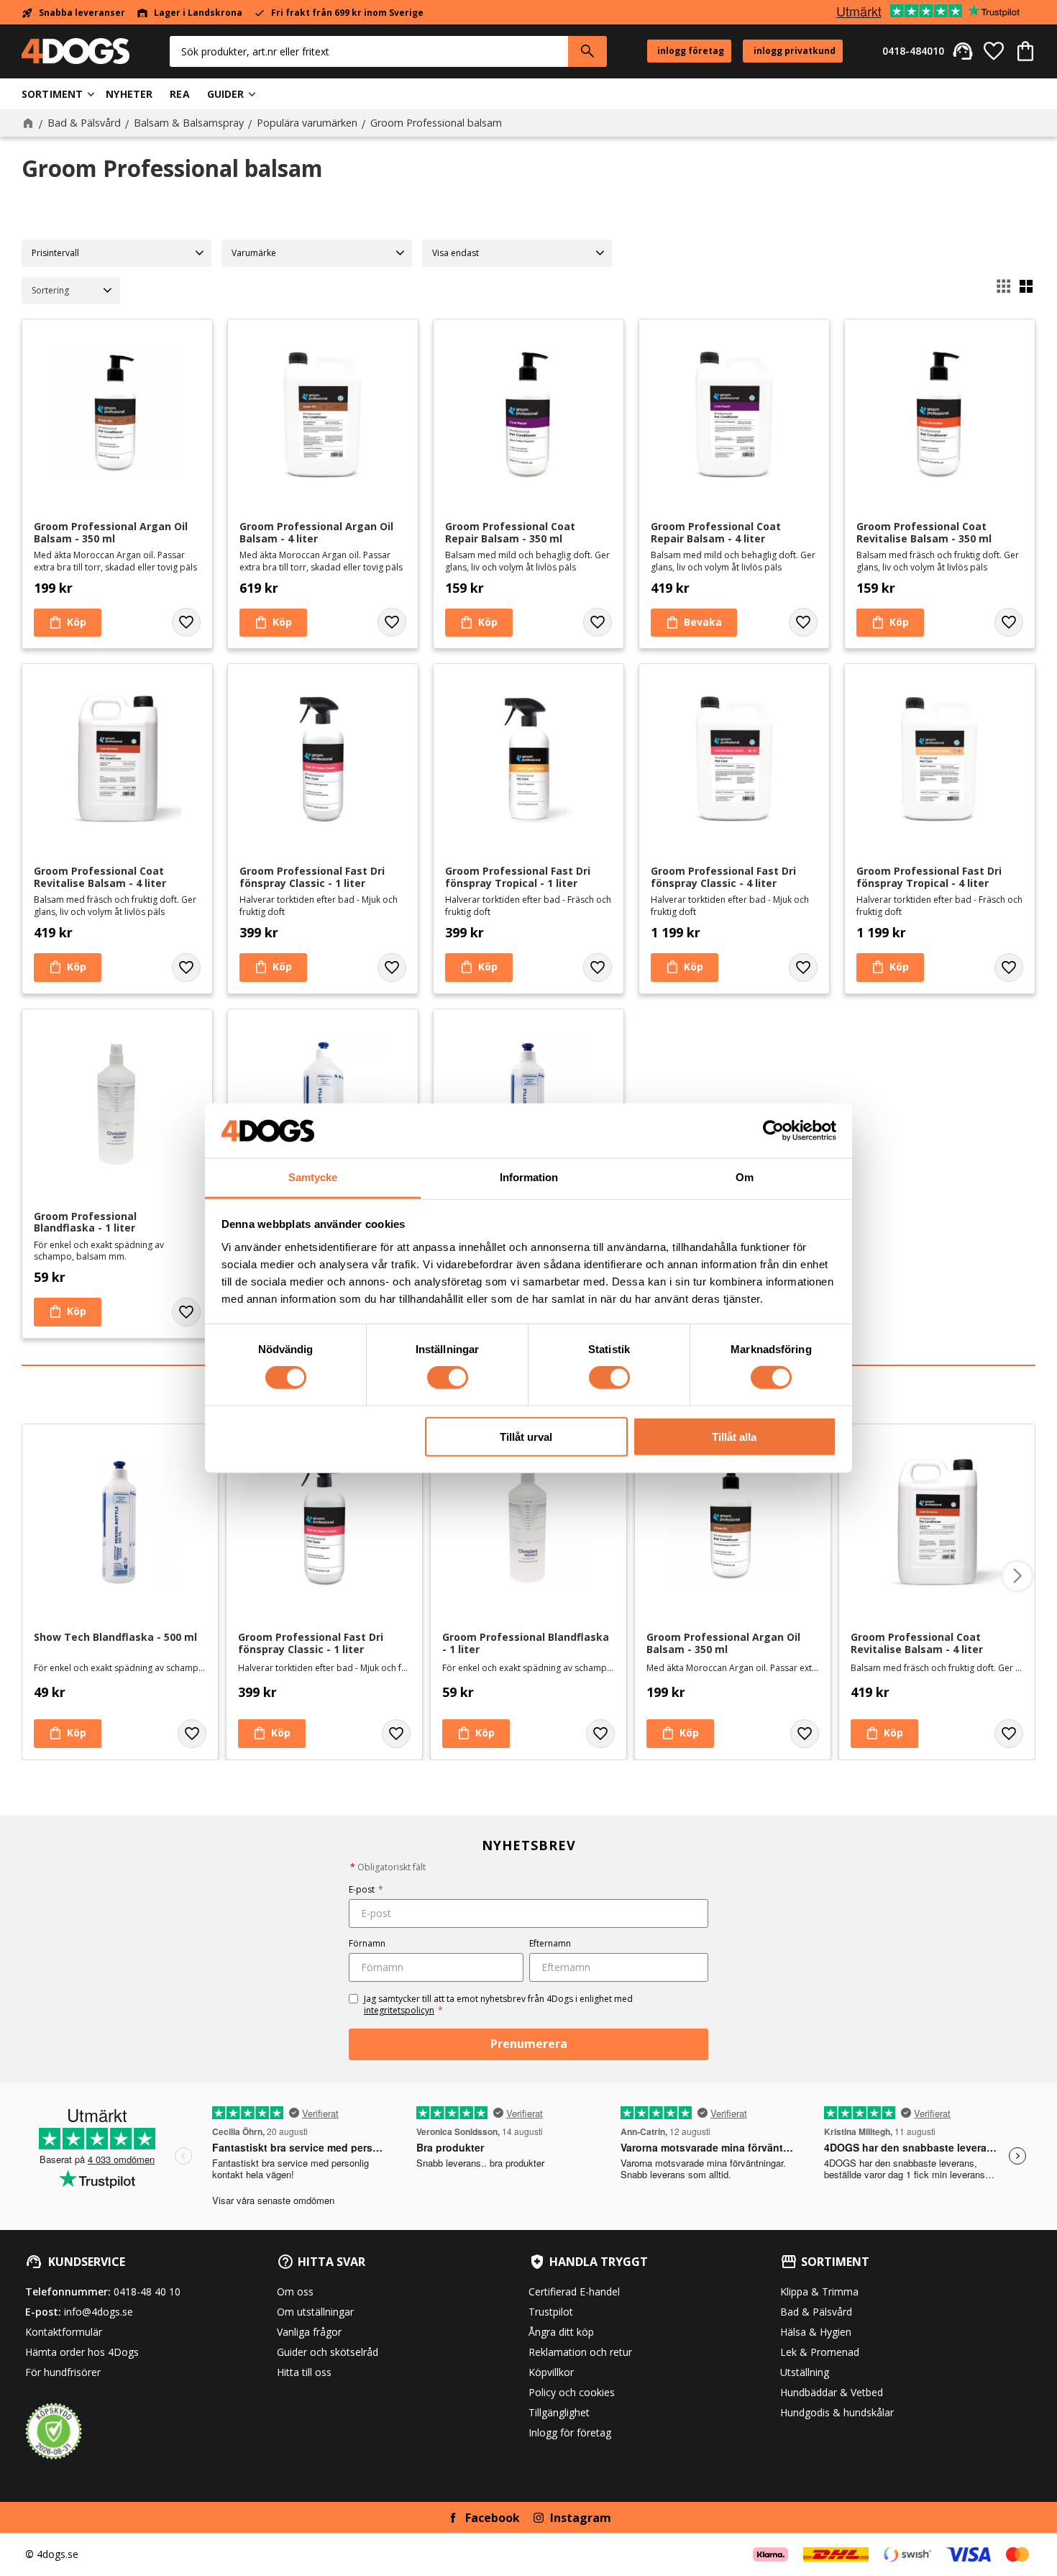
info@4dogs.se (99, 2312)
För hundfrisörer (63, 2372)
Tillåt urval (526, 1436)
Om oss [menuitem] (295, 2291)
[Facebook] (453, 2518)
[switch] (448, 1378)
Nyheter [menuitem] (129, 94)
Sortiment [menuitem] (52, 94)
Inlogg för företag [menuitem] (570, 2432)
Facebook (493, 2518)
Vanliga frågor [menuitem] (309, 2332)
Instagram (581, 2518)
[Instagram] (539, 2518)
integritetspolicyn (399, 2010)
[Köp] (68, 623)
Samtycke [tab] (313, 1177)
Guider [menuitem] (226, 94)
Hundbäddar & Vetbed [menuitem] (832, 2392)
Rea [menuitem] (179, 94)
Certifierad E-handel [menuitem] (574, 2291)
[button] (994, 51)
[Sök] (587, 51)
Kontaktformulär (64, 2332)
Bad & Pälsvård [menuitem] (816, 2312)
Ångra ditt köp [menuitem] (561, 2332)
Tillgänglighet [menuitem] (559, 2412)
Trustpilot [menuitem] (551, 2312)
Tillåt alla (734, 1436)
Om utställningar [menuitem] (315, 2312)
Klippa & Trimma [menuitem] (819, 2291)
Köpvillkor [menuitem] (551, 2372)
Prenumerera (529, 2044)
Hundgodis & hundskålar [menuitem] (837, 2412)
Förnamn (367, 1943)
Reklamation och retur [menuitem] (580, 2352)
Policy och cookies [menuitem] (572, 2392)
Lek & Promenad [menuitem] (820, 2352)
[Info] (694, 623)
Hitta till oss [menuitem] (304, 2372)
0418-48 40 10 (147, 2291)
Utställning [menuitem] (805, 2372)
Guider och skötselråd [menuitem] (328, 2352)
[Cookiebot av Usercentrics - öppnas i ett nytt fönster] (773, 1131)
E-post (366, 1889)
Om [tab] (745, 1177)
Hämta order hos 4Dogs (82, 2352)
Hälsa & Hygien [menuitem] (816, 2332)
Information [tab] (529, 1177)
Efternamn (550, 1943)
